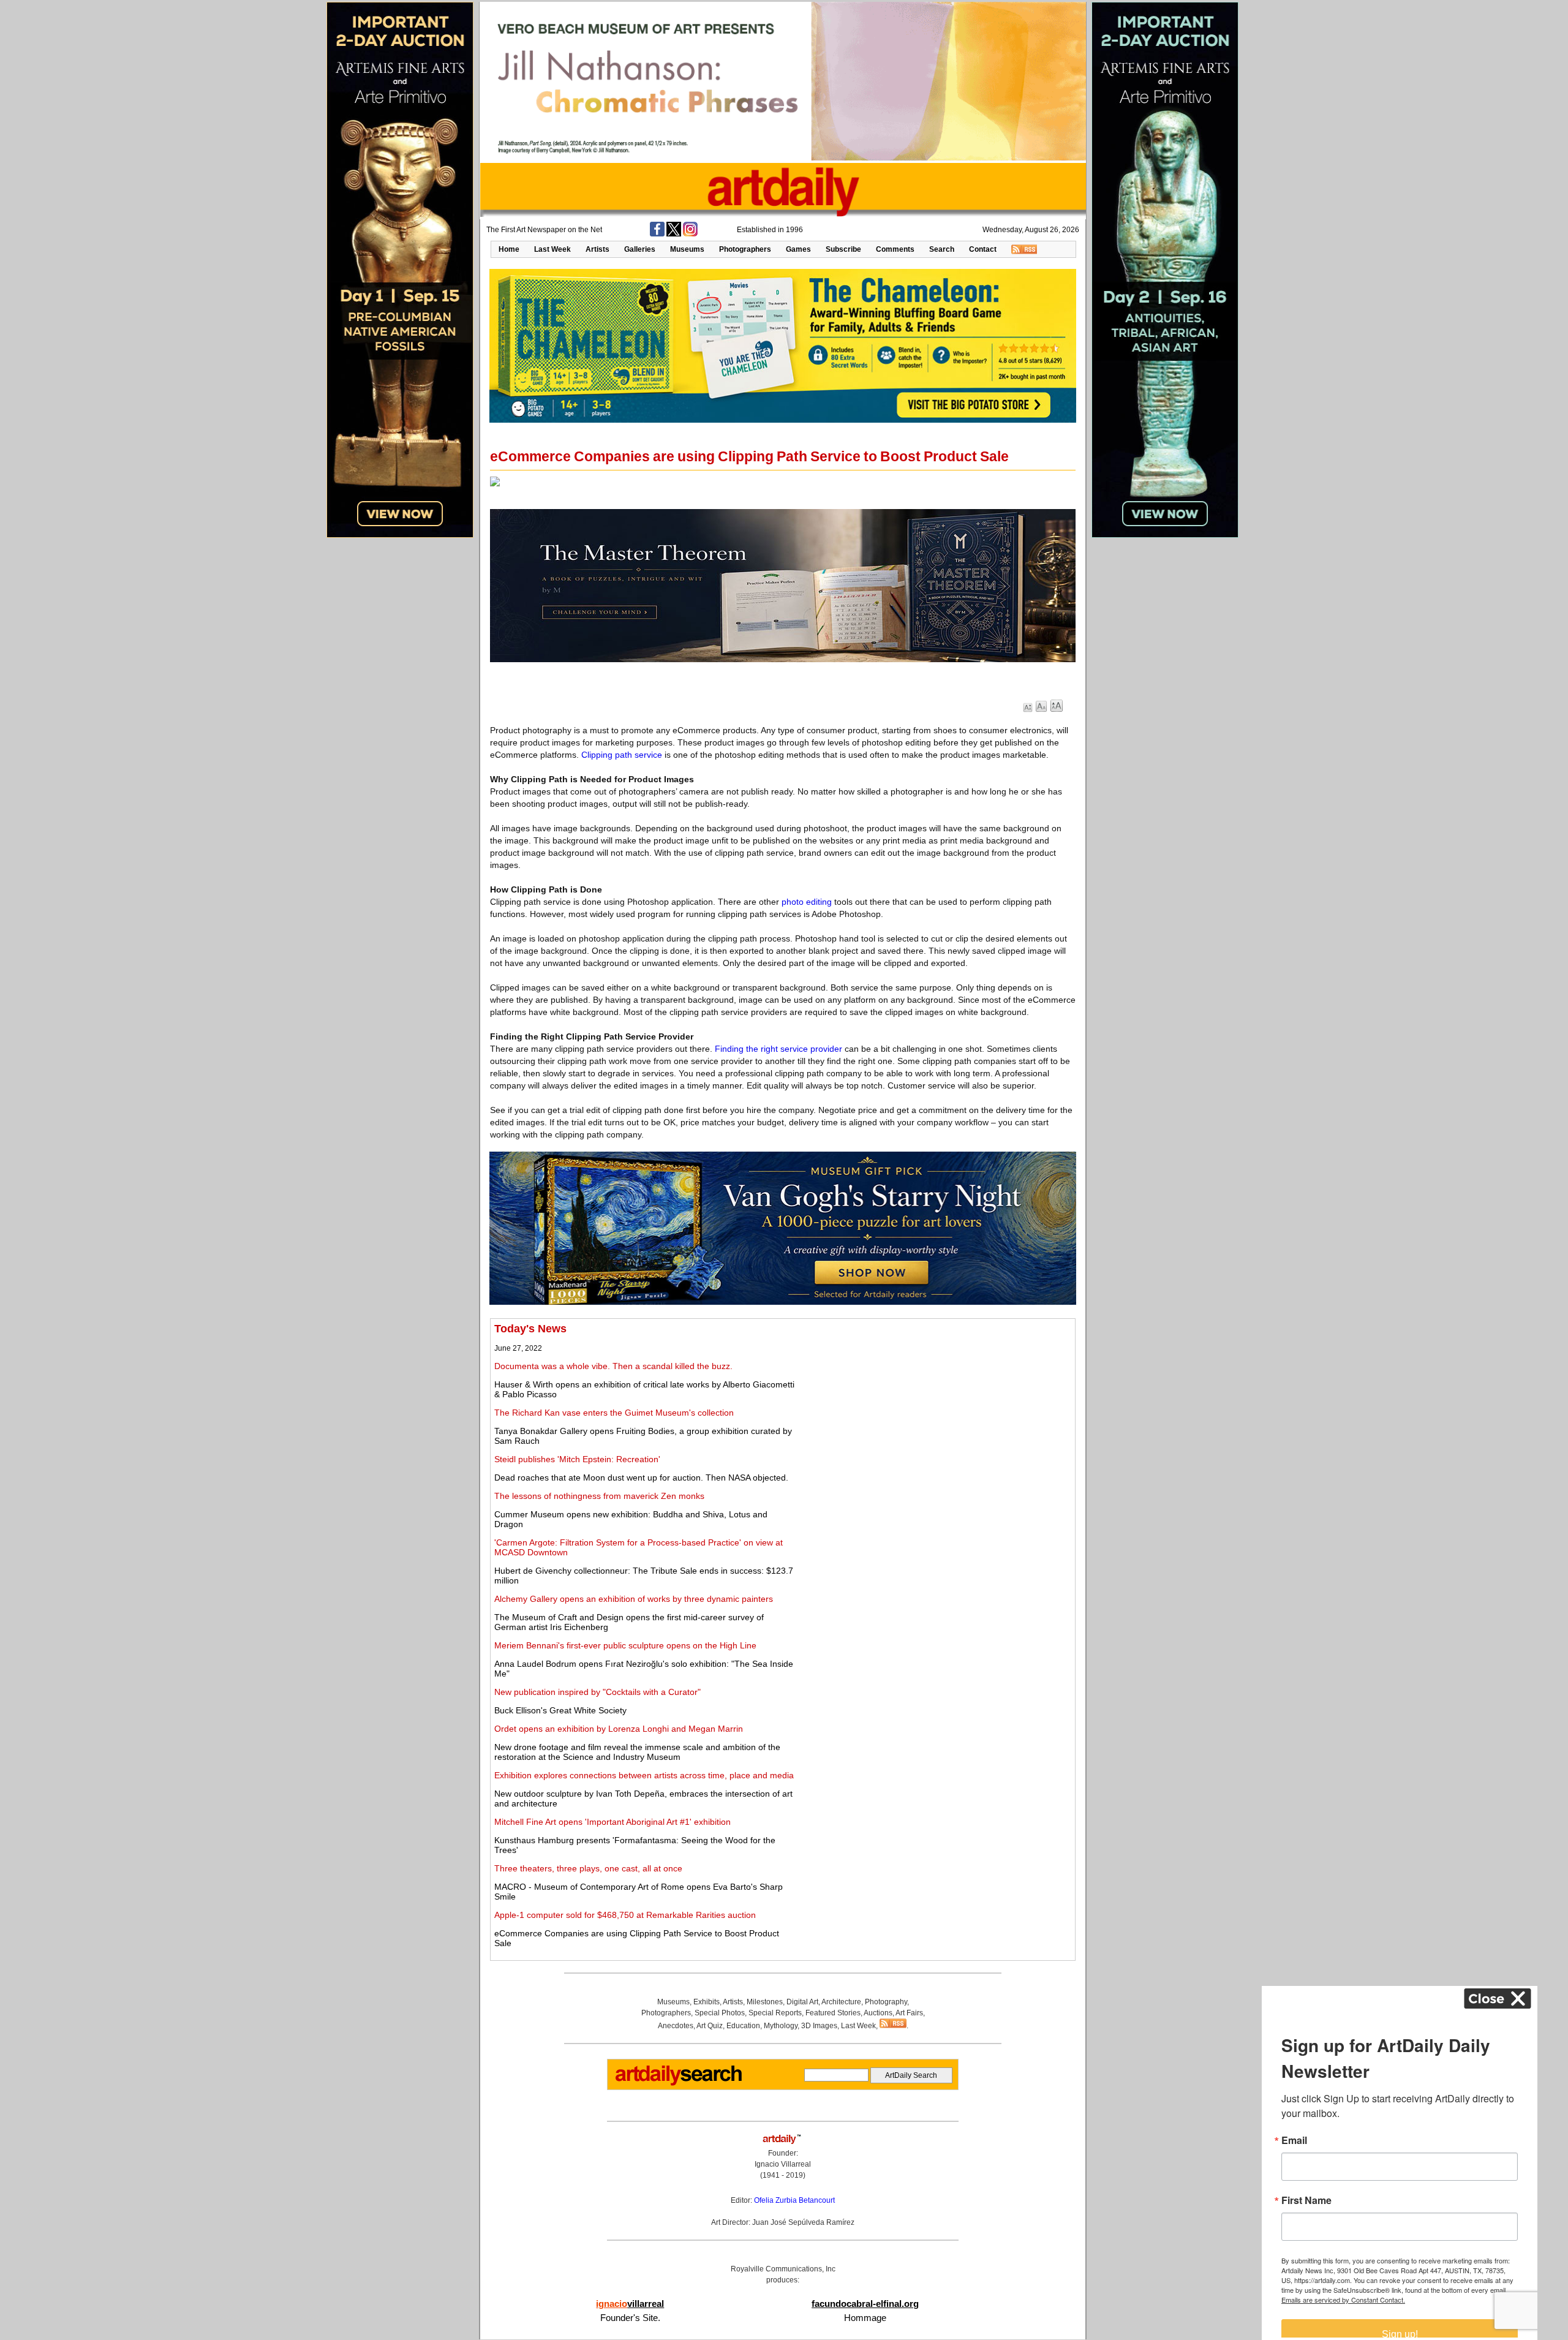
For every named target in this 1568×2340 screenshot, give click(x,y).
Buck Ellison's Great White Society (560, 1710)
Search (942, 249)
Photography (886, 2002)
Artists (597, 249)
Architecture (841, 2002)
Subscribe (843, 249)
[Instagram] (690, 234)
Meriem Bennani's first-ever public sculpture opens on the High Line (625, 1645)
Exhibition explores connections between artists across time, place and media (644, 1775)
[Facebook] (657, 234)
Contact (983, 249)
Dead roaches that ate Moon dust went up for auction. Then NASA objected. (641, 1478)
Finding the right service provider (778, 1049)
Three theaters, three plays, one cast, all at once (588, 1868)
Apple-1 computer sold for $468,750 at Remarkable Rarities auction (625, 1915)
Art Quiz (710, 2026)
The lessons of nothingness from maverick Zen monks (599, 1496)
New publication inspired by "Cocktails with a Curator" (597, 1692)
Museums (687, 249)
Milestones (765, 2002)
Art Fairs (909, 2013)
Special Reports (775, 2013)
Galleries (640, 249)
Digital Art (802, 2002)
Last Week (552, 249)
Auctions (878, 2013)
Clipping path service (622, 755)
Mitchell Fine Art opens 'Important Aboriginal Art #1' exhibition (612, 1822)
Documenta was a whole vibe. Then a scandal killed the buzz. (613, 1366)
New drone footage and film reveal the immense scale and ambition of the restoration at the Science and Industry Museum (637, 1752)
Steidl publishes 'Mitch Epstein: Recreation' (577, 1459)
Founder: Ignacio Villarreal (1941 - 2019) (783, 2164)
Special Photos (720, 2013)
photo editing (807, 902)
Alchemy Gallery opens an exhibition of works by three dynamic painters (634, 1599)
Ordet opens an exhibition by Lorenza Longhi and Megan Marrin (619, 1729)
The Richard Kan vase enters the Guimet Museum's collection (614, 1413)
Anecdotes (676, 2026)
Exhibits (707, 2002)
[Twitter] (674, 234)
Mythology (781, 2026)
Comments (895, 249)
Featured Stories (833, 2013)
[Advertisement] (935, 1408)
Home (509, 249)
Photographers (745, 249)
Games (798, 249)
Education (743, 2026)
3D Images (819, 2026)
